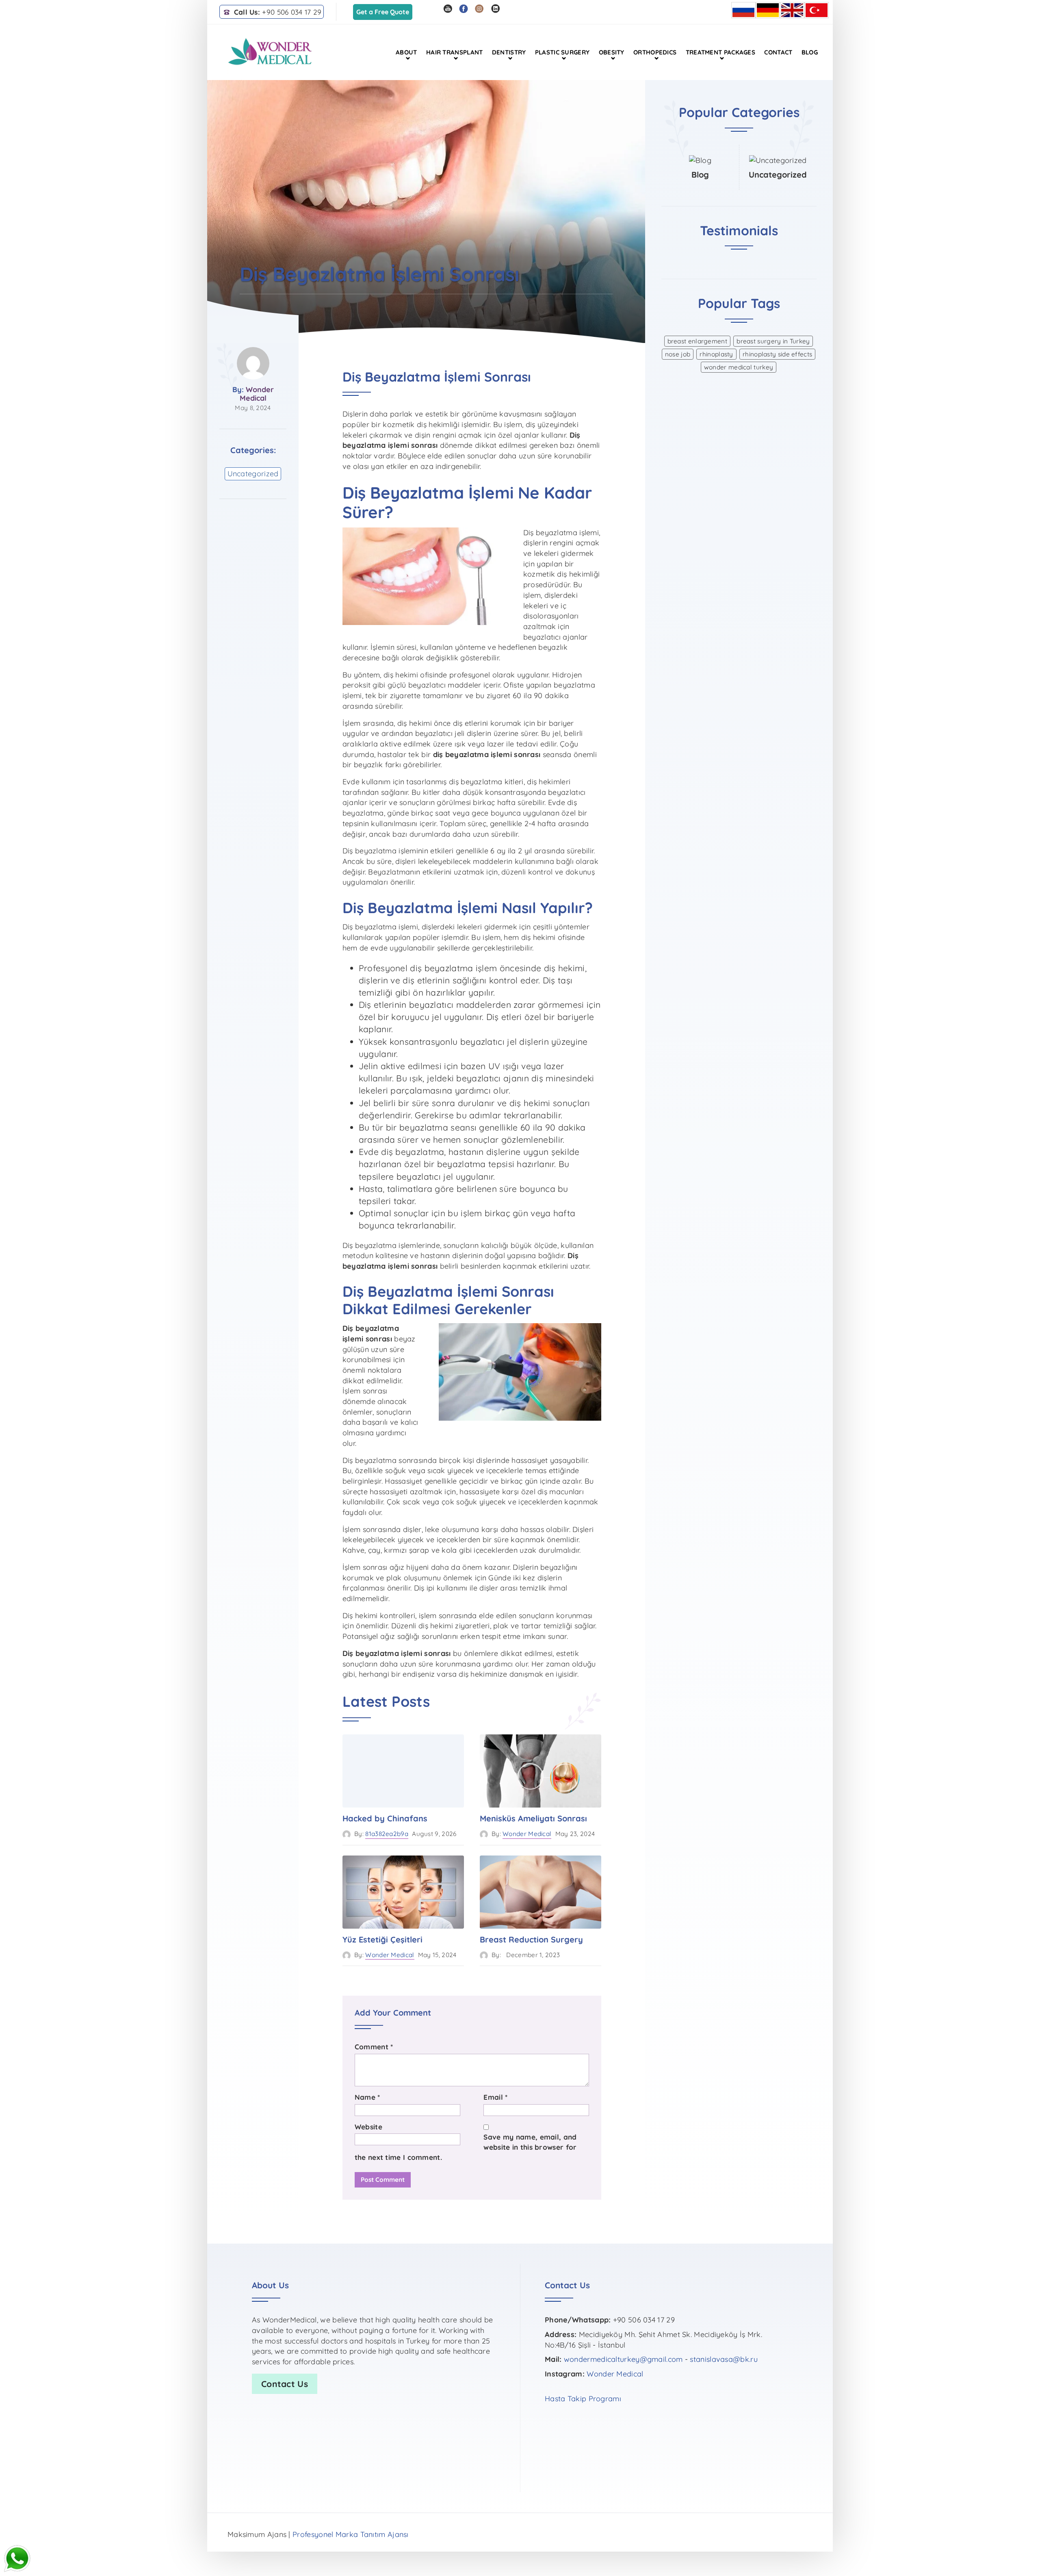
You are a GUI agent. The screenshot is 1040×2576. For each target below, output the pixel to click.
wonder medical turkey (739, 367)
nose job (678, 354)
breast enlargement (697, 341)
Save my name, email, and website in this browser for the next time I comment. (466, 2147)
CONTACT (778, 52)
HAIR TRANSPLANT (455, 52)
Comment (374, 2047)
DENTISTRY (509, 52)
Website (368, 2127)
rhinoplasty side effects (777, 354)
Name (367, 2097)
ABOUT (406, 52)
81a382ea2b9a (387, 1834)
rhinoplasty (716, 354)
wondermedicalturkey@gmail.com (623, 2359)
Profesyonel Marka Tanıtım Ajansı (351, 2534)
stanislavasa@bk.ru (724, 2359)
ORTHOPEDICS (655, 52)
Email (495, 2097)
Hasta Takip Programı (583, 2399)
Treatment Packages (720, 52)
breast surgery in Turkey (773, 341)
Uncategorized (253, 474)
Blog (810, 52)
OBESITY (612, 52)
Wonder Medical (257, 394)
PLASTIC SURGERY (562, 52)
